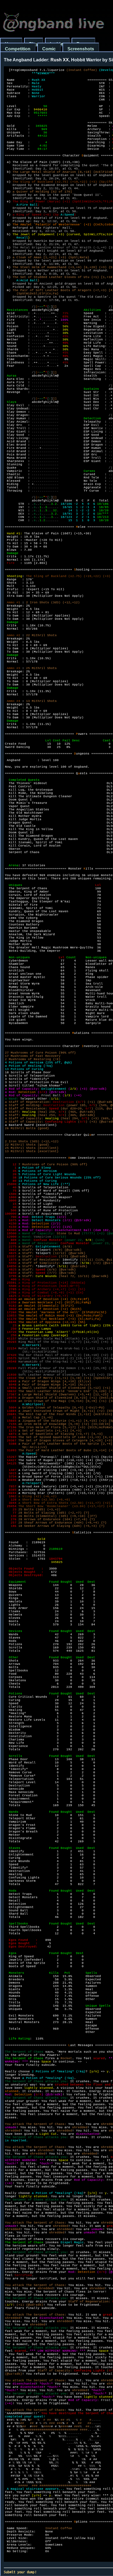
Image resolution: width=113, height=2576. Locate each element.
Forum (83, 44)
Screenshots (81, 49)
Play (34, 44)
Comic (49, 49)
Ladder (57, 44)
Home (11, 44)
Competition (18, 49)
